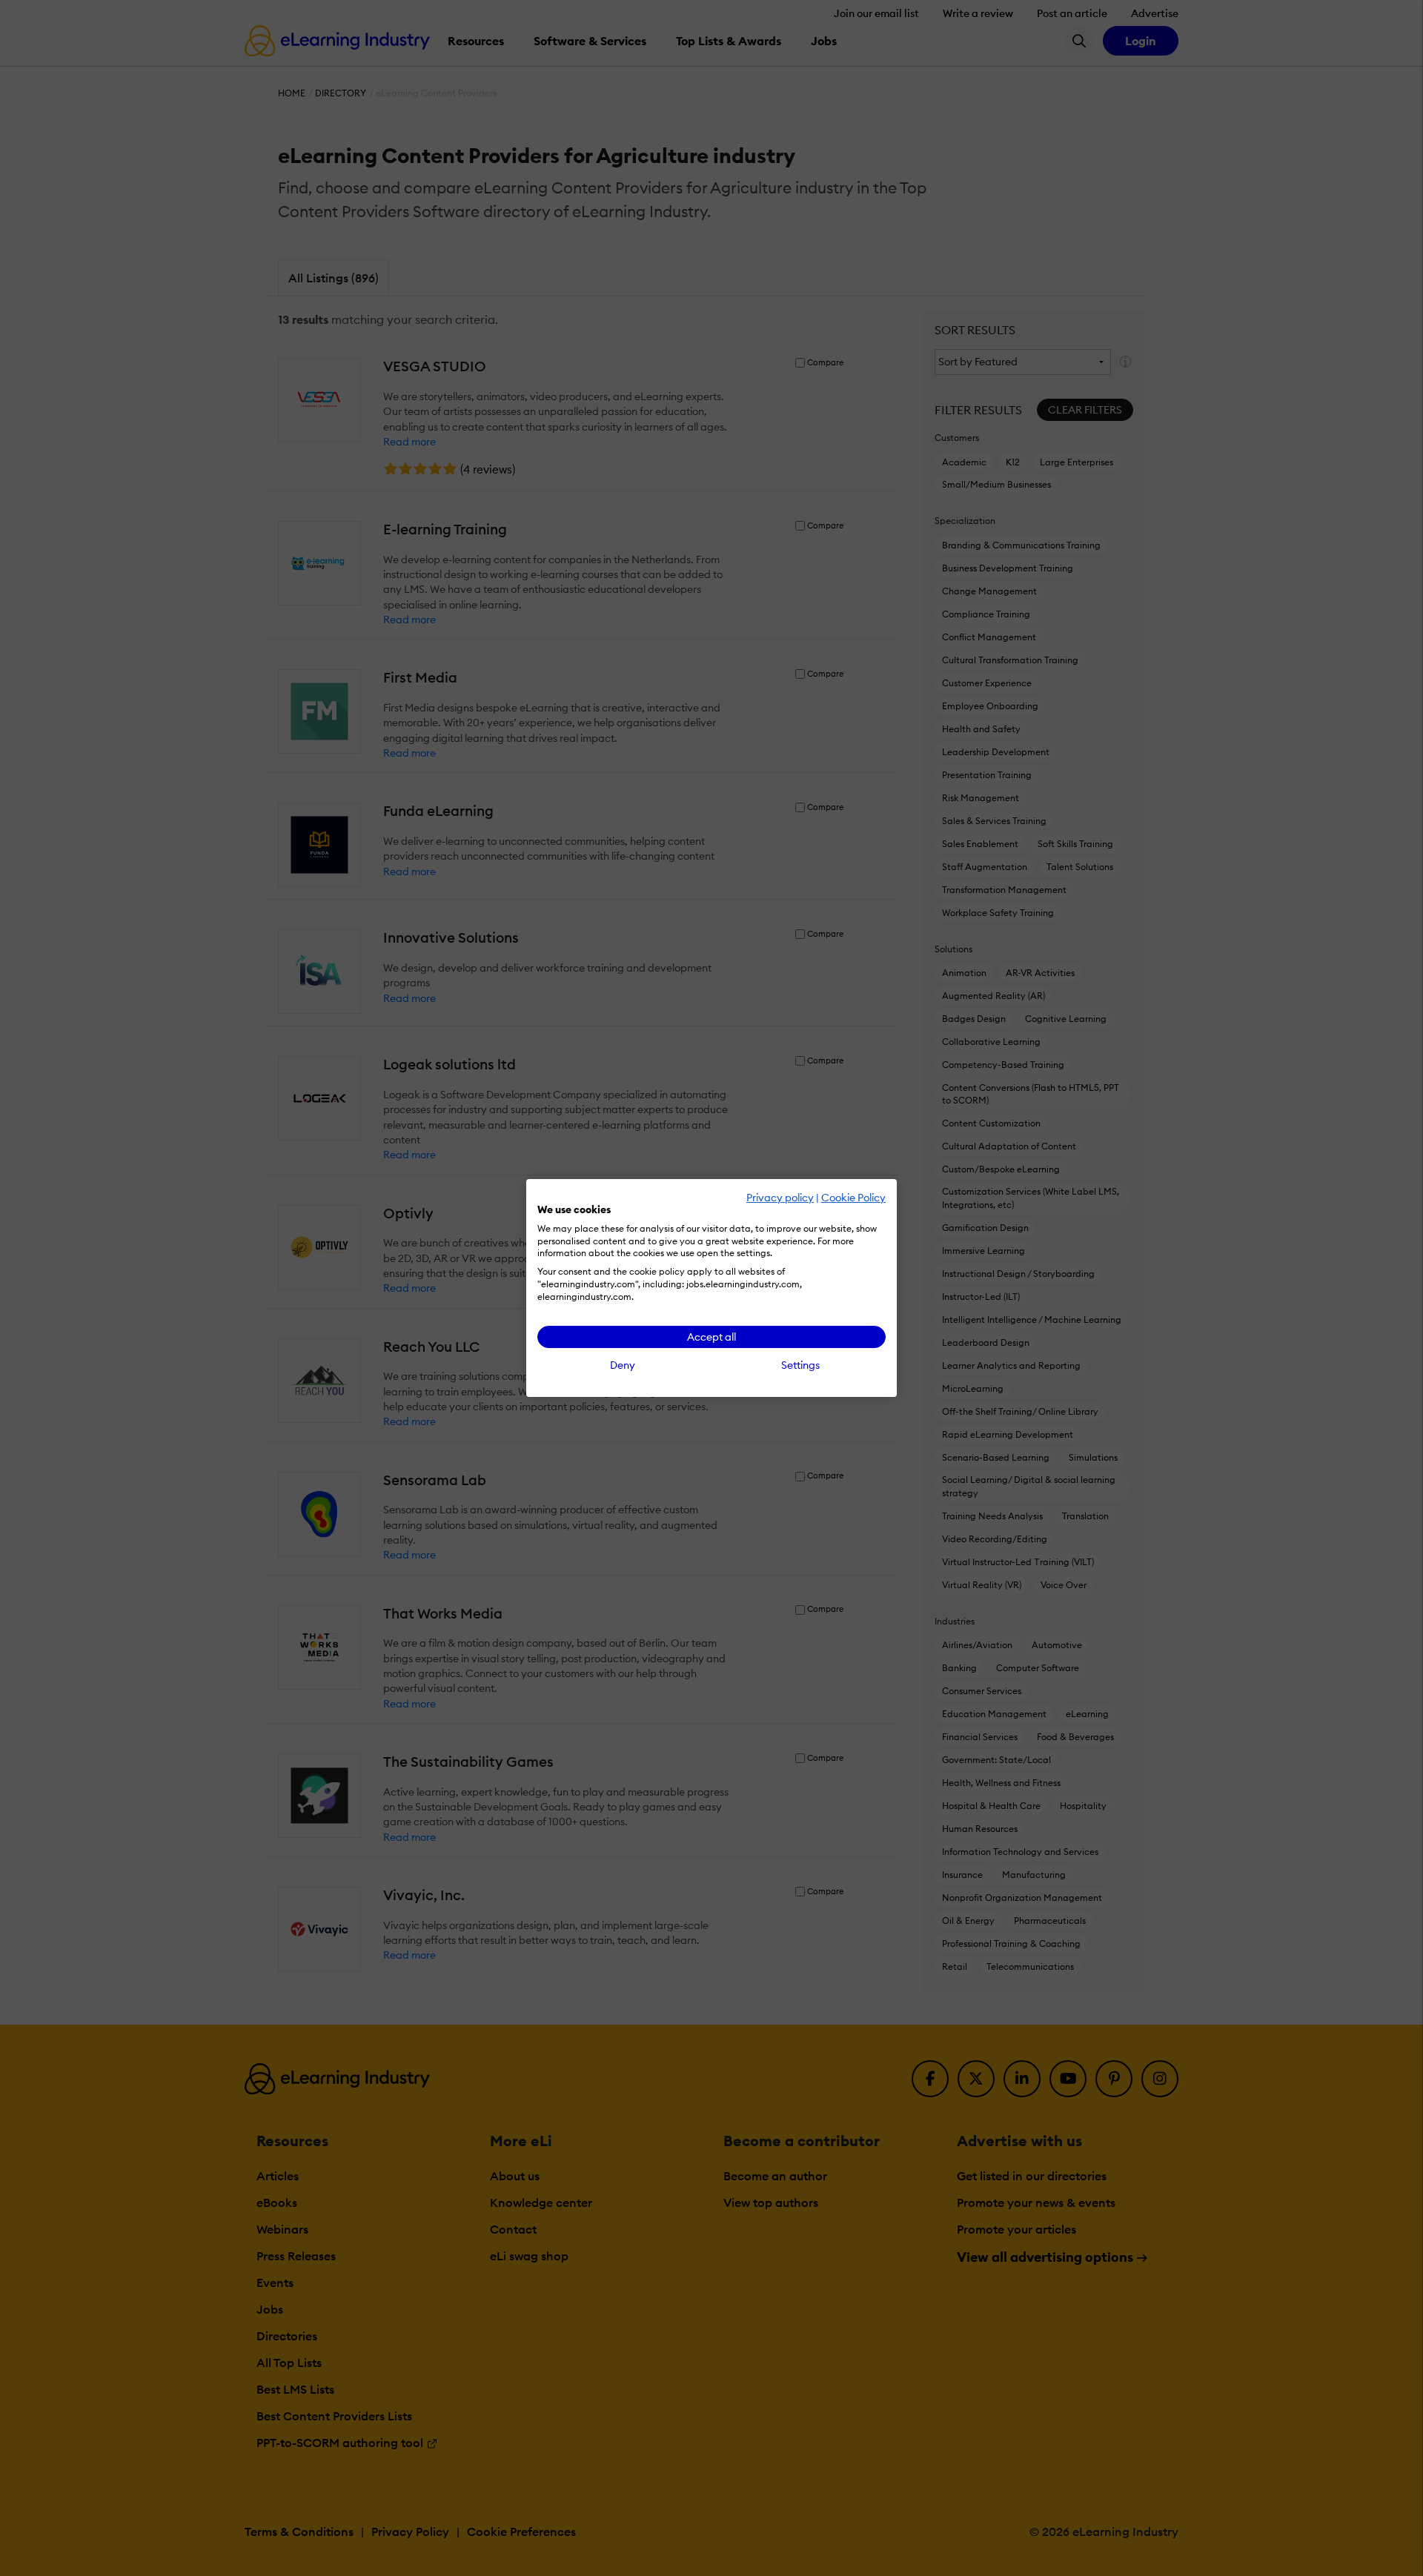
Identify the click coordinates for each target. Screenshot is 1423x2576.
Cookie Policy (853, 1198)
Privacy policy (780, 1198)
